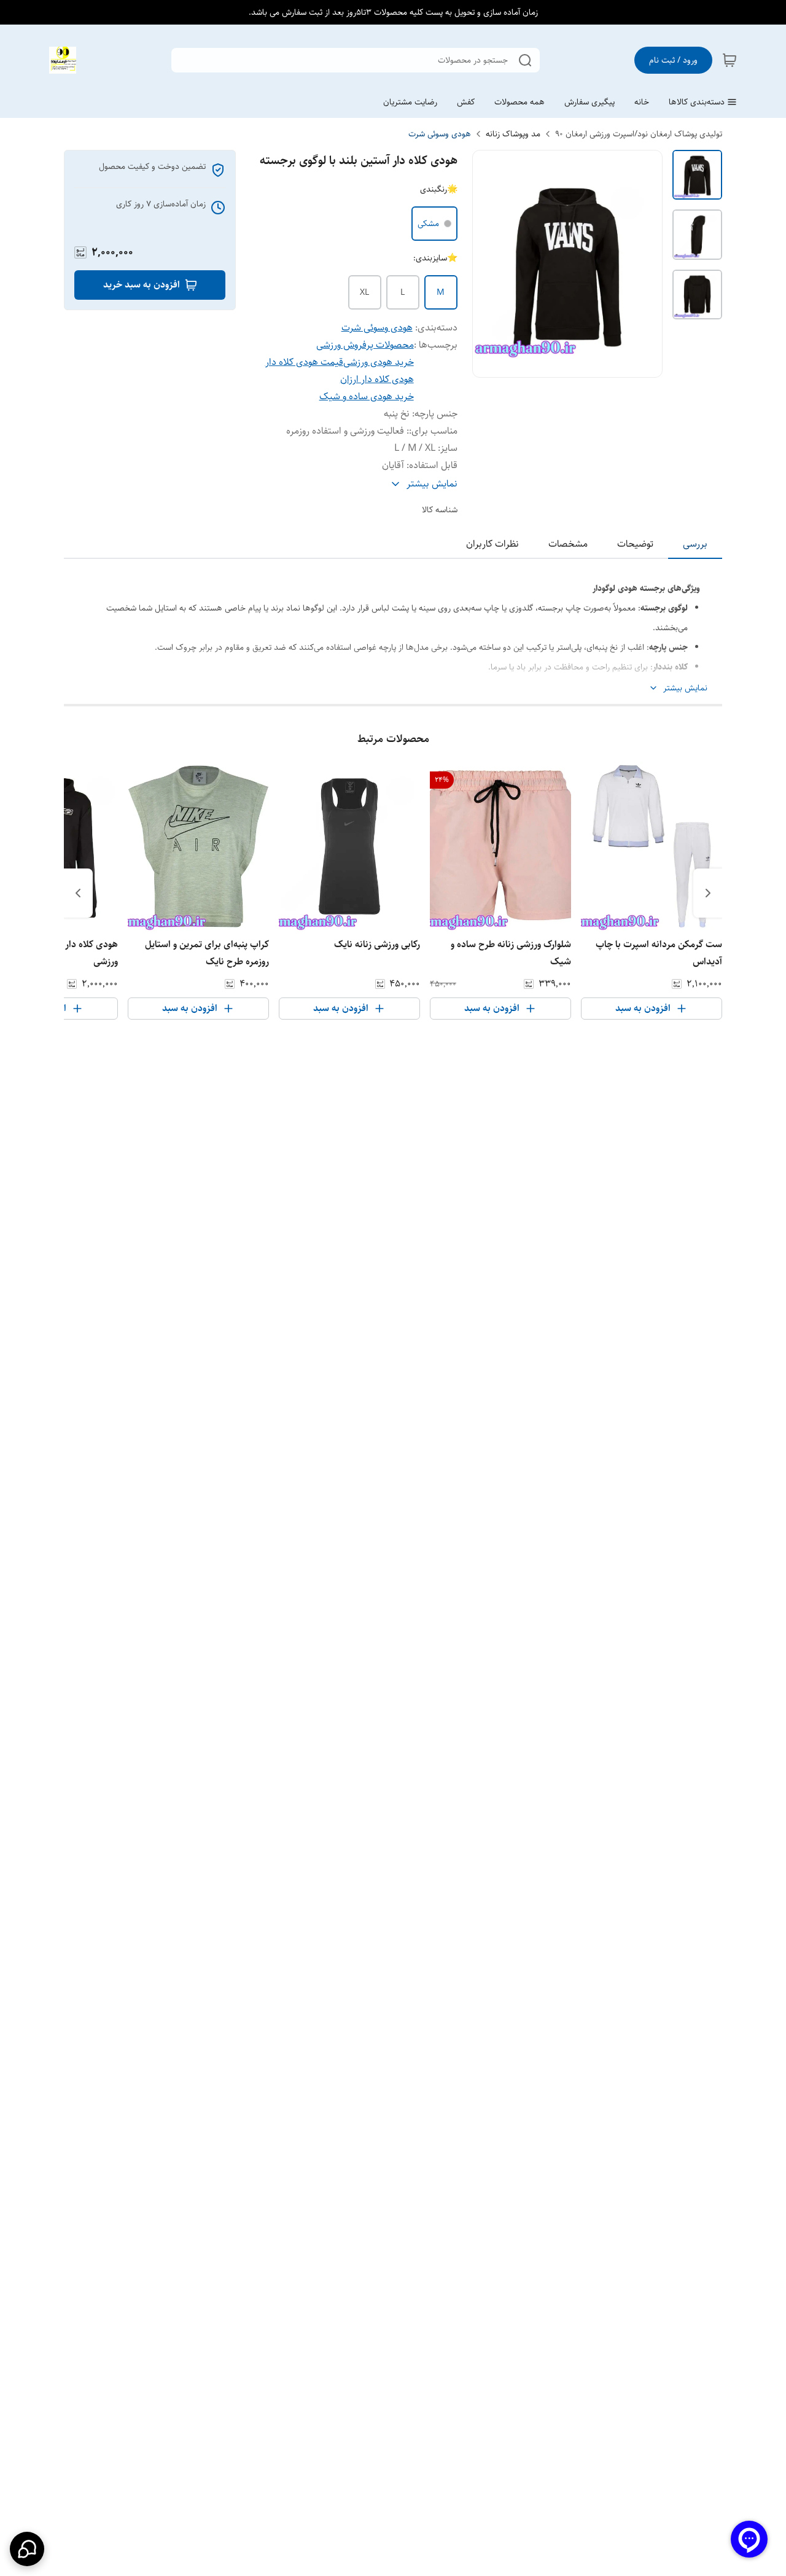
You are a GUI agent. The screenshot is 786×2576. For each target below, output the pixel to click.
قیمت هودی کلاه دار (304, 362)
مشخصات (568, 544)
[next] (78, 893)
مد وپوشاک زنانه (513, 134)
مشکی (428, 224)
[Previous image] (490, 264)
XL (364, 292)
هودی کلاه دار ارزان (377, 379)
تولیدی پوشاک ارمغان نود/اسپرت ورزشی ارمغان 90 (639, 134)
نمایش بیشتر (685, 688)
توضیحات (635, 544)
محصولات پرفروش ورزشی (365, 345)
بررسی (695, 544)
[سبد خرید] (730, 60)
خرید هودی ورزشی (379, 362)
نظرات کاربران (492, 544)
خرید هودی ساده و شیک (367, 396)
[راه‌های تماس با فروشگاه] (27, 2549)
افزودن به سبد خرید (142, 285)
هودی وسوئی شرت (440, 134)
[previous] (708, 893)
